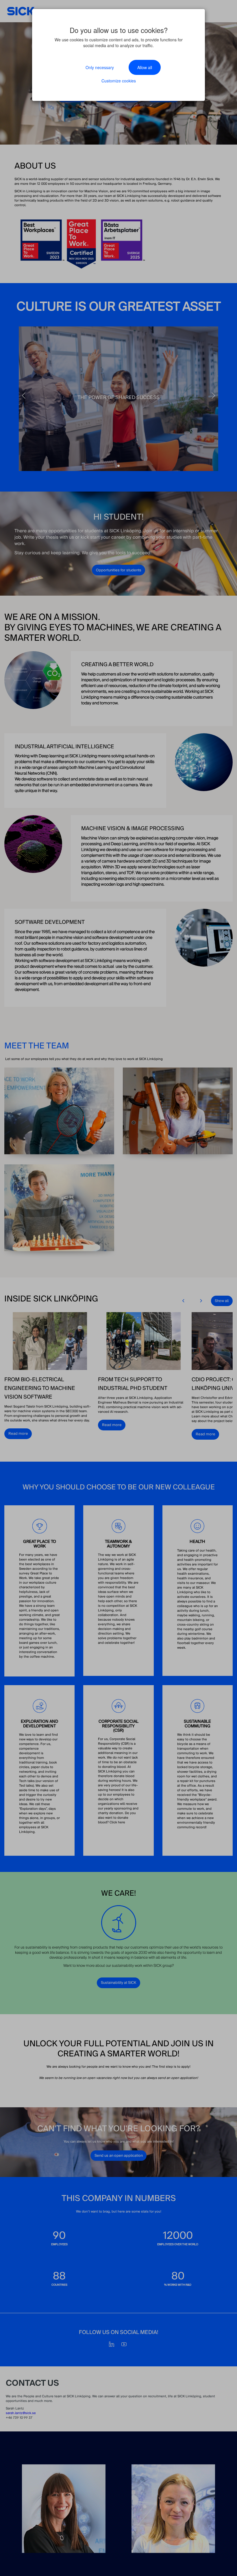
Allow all (145, 67)
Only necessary (100, 67)
